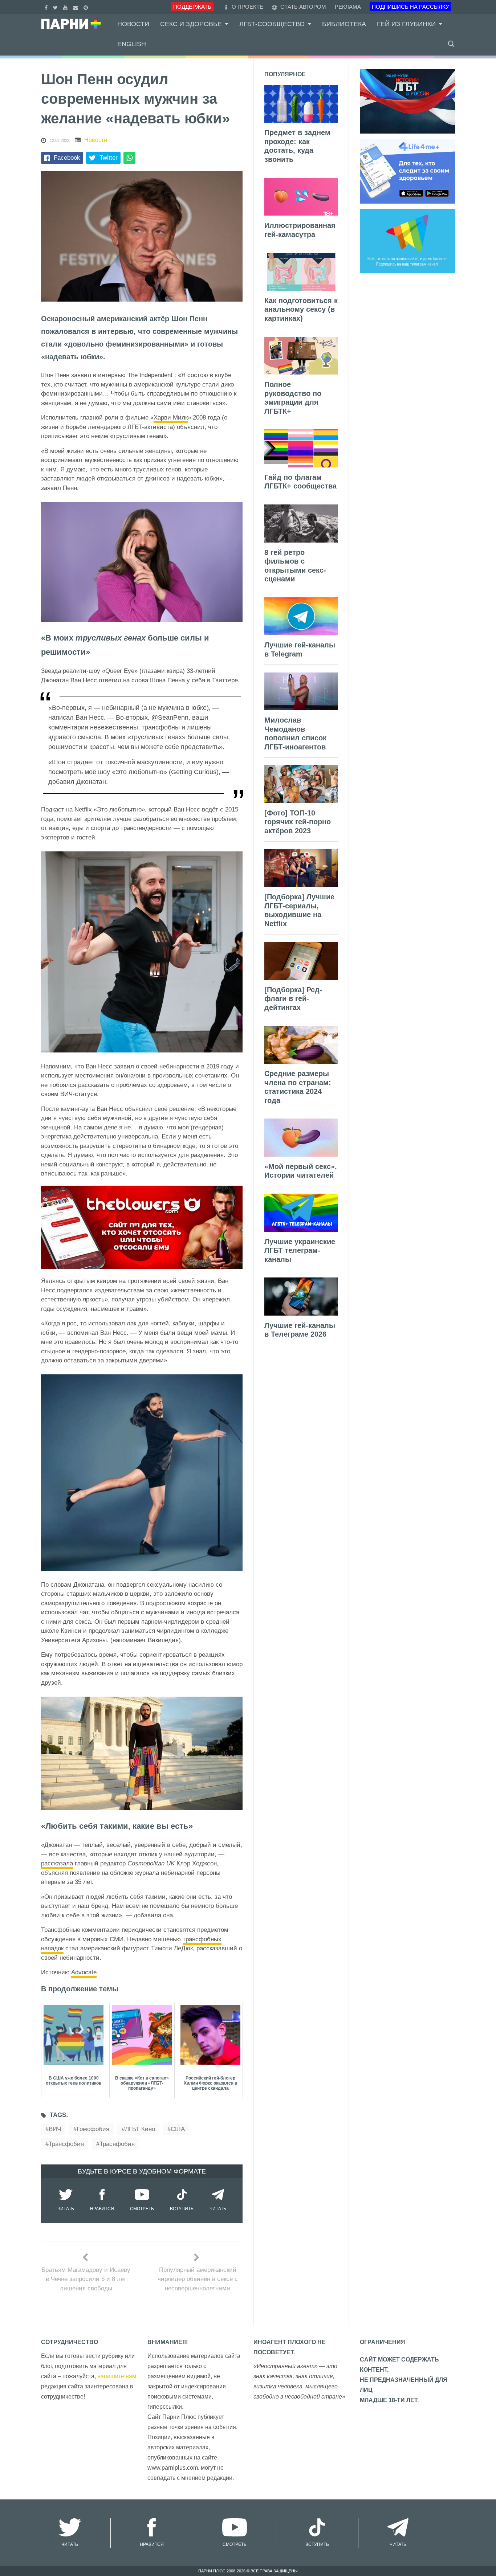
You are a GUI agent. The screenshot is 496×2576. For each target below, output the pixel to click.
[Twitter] (56, 7)
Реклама (348, 7)
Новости (133, 24)
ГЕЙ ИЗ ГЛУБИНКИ (406, 24)
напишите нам (117, 2376)
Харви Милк (171, 418)
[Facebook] (47, 7)
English (132, 44)
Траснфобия (117, 2144)
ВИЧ (55, 2129)
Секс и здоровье (191, 24)
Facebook (67, 158)
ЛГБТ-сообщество (272, 24)
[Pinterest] (87, 7)
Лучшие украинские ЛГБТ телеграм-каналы (300, 1250)
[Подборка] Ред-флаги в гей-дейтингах (293, 999)
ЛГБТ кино (140, 2129)
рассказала (57, 1863)
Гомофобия (93, 2129)
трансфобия (66, 2144)
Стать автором (302, 7)
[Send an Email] (76, 7)
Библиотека (344, 24)
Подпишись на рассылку (410, 7)
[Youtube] (66, 7)
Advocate (84, 1972)
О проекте (247, 7)
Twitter (109, 158)
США (178, 2129)
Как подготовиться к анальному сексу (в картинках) (301, 309)
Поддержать (192, 7)
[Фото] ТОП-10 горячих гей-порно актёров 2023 (298, 822)
